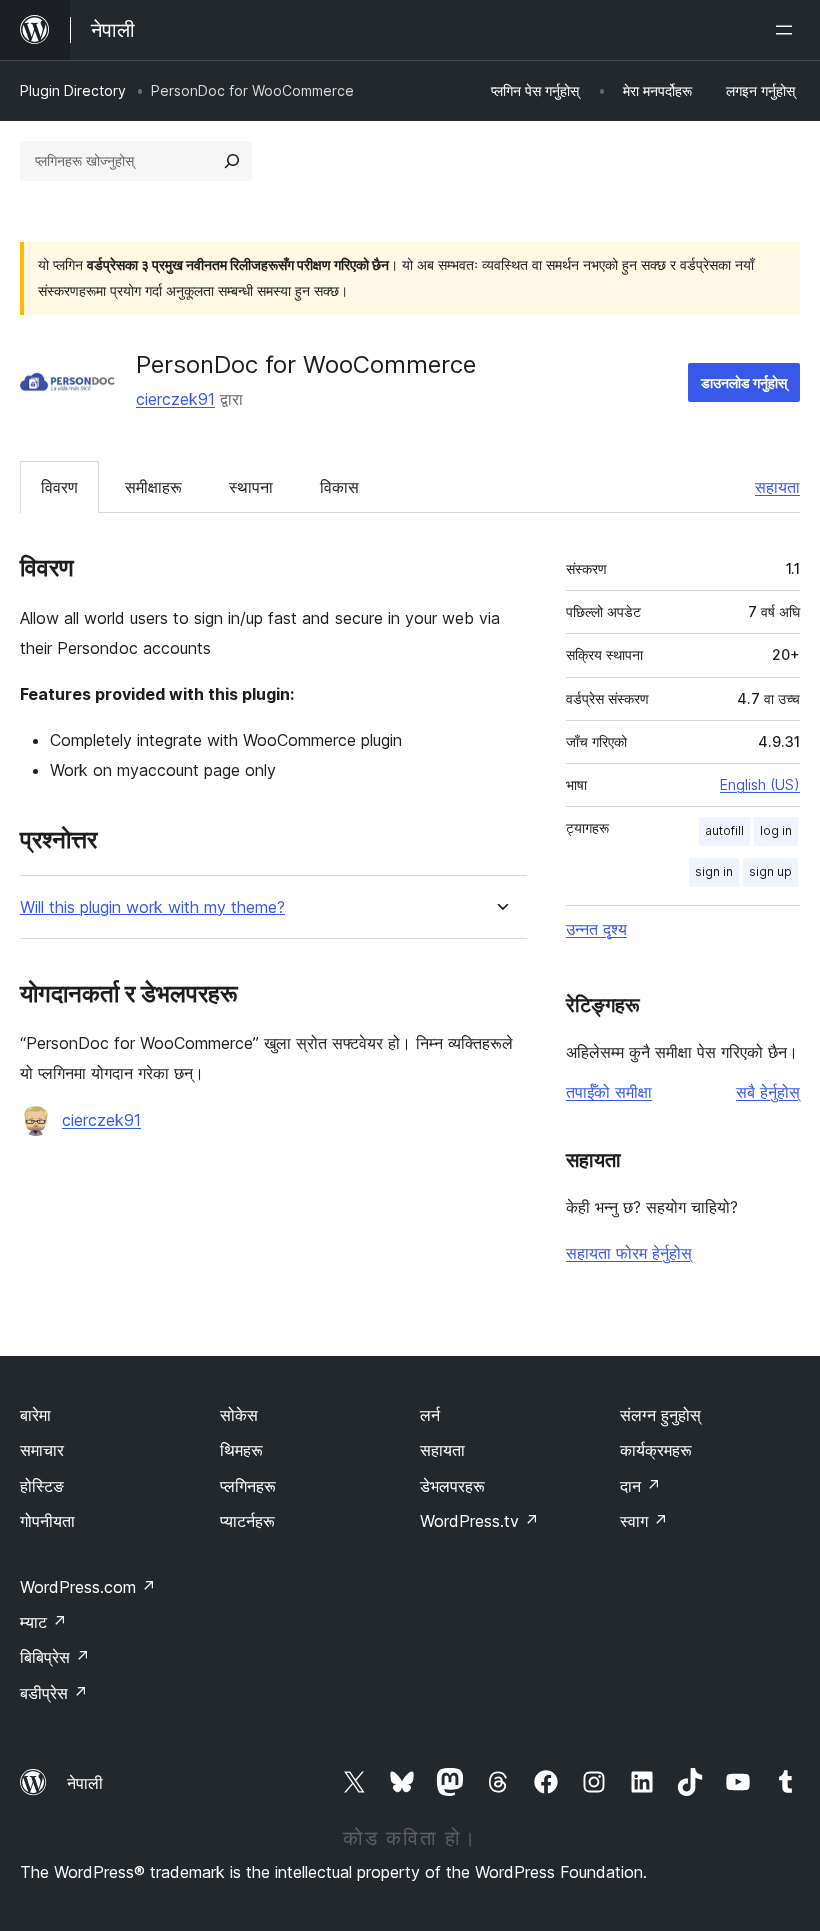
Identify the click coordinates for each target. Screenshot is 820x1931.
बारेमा (35, 1415)
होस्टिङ (42, 1486)
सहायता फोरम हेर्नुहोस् (629, 1253)
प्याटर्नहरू (247, 1521)
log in (776, 830)
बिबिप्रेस (55, 1657)
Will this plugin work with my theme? (152, 907)
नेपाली (85, 1783)
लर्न (430, 1415)
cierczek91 (175, 399)
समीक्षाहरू (153, 487)
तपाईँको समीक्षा (609, 1092)
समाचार (42, 1450)
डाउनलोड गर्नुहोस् (744, 382)
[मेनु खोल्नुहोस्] (788, 30)
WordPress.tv (479, 1521)
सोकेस (239, 1415)
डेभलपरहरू (452, 1486)
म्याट (43, 1622)
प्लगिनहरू (248, 1486)
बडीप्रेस (54, 1693)
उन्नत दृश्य (596, 929)
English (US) (760, 784)
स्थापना (251, 487)
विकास (339, 487)
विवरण (59, 487)
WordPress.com (88, 1587)
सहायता (777, 487)
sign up (770, 871)
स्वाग (644, 1521)
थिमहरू (241, 1450)
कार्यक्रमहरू (656, 1450)
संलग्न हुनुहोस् (660, 1415)
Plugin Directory (73, 90)
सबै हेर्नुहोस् (768, 1092)
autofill (724, 830)
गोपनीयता (47, 1521)
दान (640, 1486)
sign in (714, 871)
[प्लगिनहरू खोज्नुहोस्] (232, 161)
